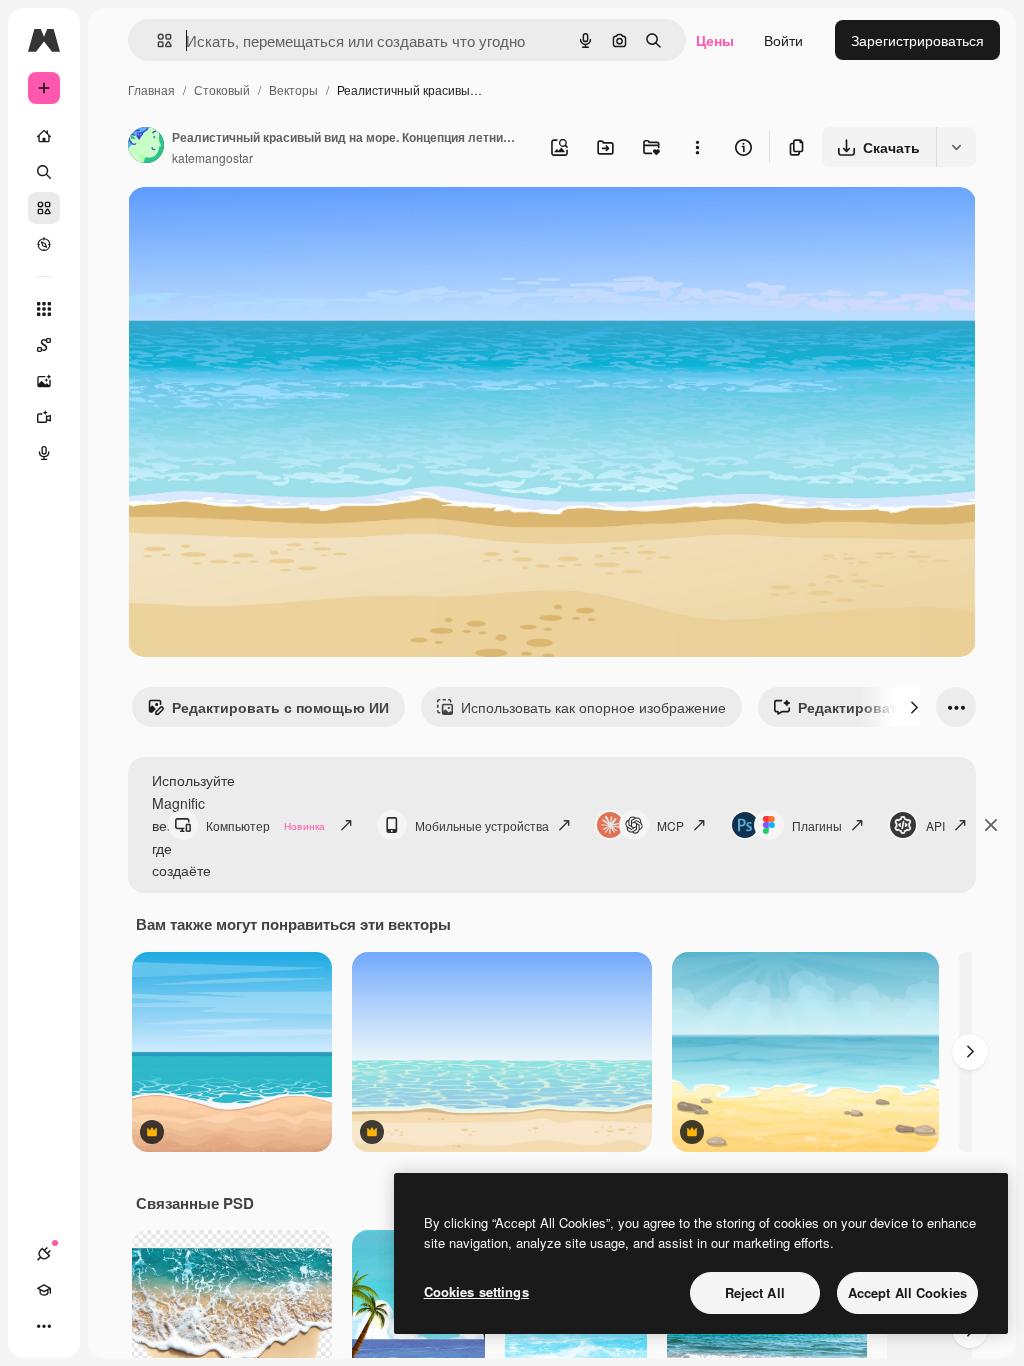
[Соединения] (44, 1254)
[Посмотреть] (44, 244)
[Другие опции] (697, 147)
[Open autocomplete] (156, 40)
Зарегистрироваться (917, 40)
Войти (783, 40)
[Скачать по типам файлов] (956, 147)
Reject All (755, 1292)
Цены (715, 40)
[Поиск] (44, 172)
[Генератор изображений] (44, 381)
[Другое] (44, 1326)
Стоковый (222, 89)
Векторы (293, 89)
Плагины (817, 825)
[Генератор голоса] (44, 453)
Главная (151, 89)
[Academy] (44, 1290)
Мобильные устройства (482, 825)
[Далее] (914, 707)
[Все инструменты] (44, 309)
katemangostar (212, 157)
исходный (262, 225)
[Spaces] (44, 345)
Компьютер (265, 825)
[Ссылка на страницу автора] (146, 147)
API (935, 825)
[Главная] (44, 136)
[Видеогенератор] (44, 417)
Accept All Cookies (907, 1292)
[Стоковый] (44, 208)
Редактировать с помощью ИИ (280, 707)
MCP (670, 825)
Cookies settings (476, 1291)
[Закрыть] (991, 825)
